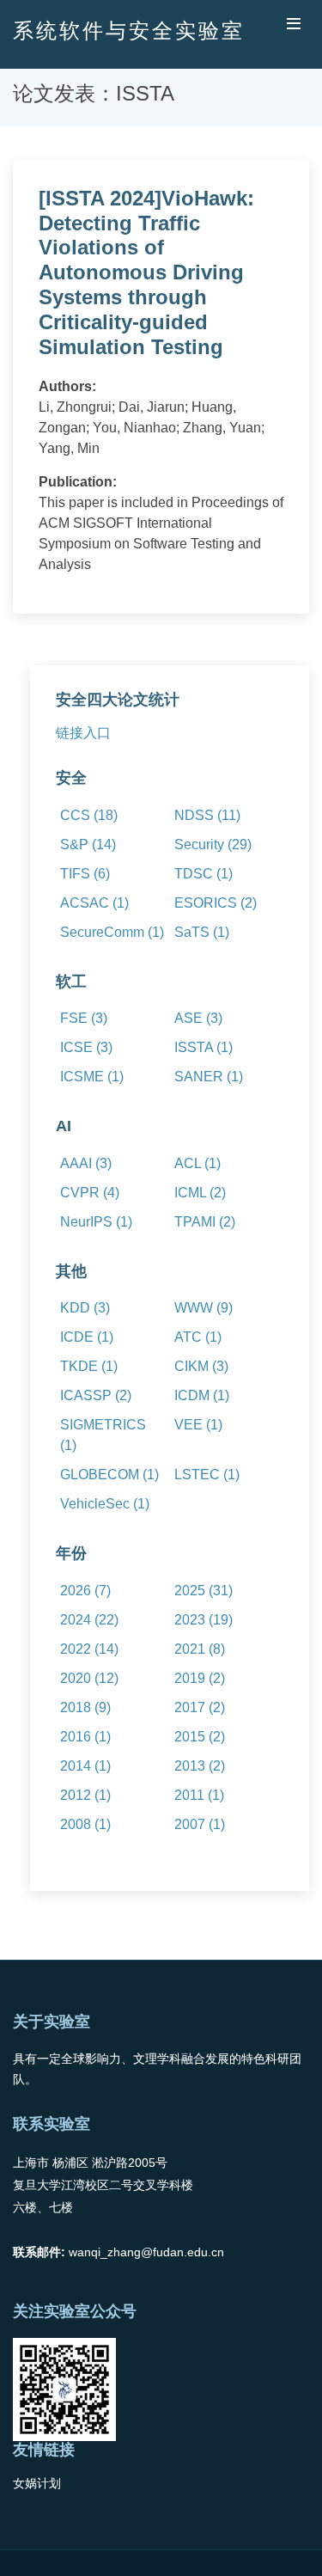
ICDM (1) (202, 1395)
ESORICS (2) (216, 903)
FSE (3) (84, 1018)
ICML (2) (200, 1193)
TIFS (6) (85, 874)
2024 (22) (89, 1620)
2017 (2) (200, 1707)
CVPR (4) (90, 1193)
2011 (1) (199, 1795)
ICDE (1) (87, 1337)
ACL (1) (197, 1163)
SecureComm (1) (112, 932)
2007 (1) (200, 1824)
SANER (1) (209, 1077)
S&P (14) (88, 844)
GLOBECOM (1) (109, 1475)
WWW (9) (204, 1308)
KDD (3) (85, 1308)
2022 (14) (89, 1649)
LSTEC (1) (207, 1475)
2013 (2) (200, 1766)
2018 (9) (85, 1707)
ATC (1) (198, 1337)
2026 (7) (85, 1591)
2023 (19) (204, 1620)
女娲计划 (37, 2483)
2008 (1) (85, 1824)
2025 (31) (204, 1591)
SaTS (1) (202, 932)
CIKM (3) (201, 1366)
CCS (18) (89, 815)
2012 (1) (85, 1795)
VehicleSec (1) (105, 1504)
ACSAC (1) (94, 903)
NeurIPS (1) (96, 1222)
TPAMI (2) (205, 1222)
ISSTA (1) (204, 1047)
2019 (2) (200, 1678)
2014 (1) (85, 1766)
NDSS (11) (207, 815)
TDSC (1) (204, 874)
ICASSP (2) (96, 1395)
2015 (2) (200, 1737)
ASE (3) (198, 1018)
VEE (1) (198, 1425)
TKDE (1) (89, 1366)
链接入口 (83, 733)
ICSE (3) (86, 1047)
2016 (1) (85, 1737)
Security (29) (213, 844)
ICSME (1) (92, 1077)
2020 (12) (89, 1678)
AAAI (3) (86, 1163)
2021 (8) (200, 1649)
